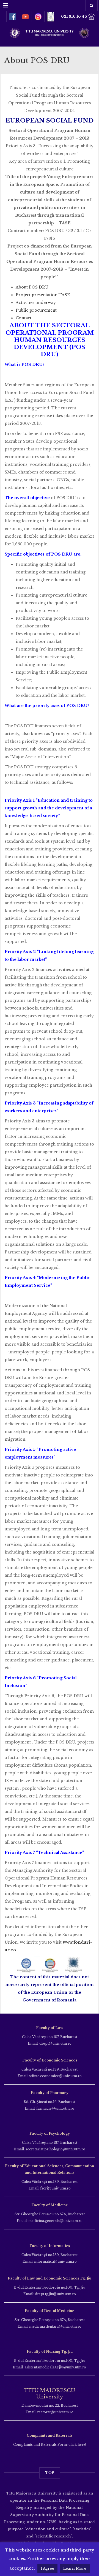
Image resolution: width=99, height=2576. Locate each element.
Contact (24, 318)
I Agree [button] (47, 2568)
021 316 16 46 (75, 16)
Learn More (75, 2568)
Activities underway (36, 303)
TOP (50, 2473)
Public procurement (36, 310)
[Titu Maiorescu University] (50, 32)
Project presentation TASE (43, 295)
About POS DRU (32, 287)
